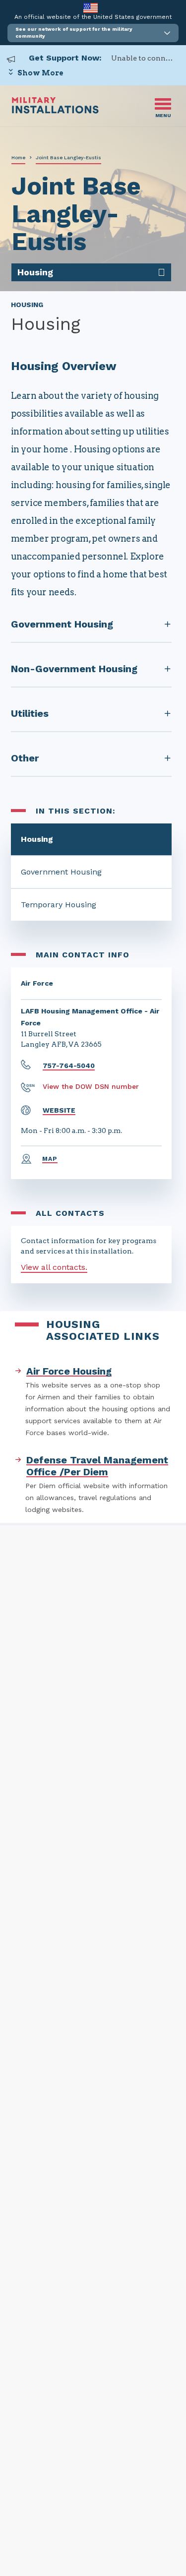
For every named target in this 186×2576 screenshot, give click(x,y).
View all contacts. (54, 1267)
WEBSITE (59, 1110)
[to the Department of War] (91, 8)
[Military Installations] (55, 111)
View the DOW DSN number (91, 1086)
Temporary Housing (59, 905)
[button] (93, 33)
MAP (50, 1159)
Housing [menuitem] (35, 272)
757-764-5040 (69, 1066)
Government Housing (61, 872)
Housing (37, 839)
